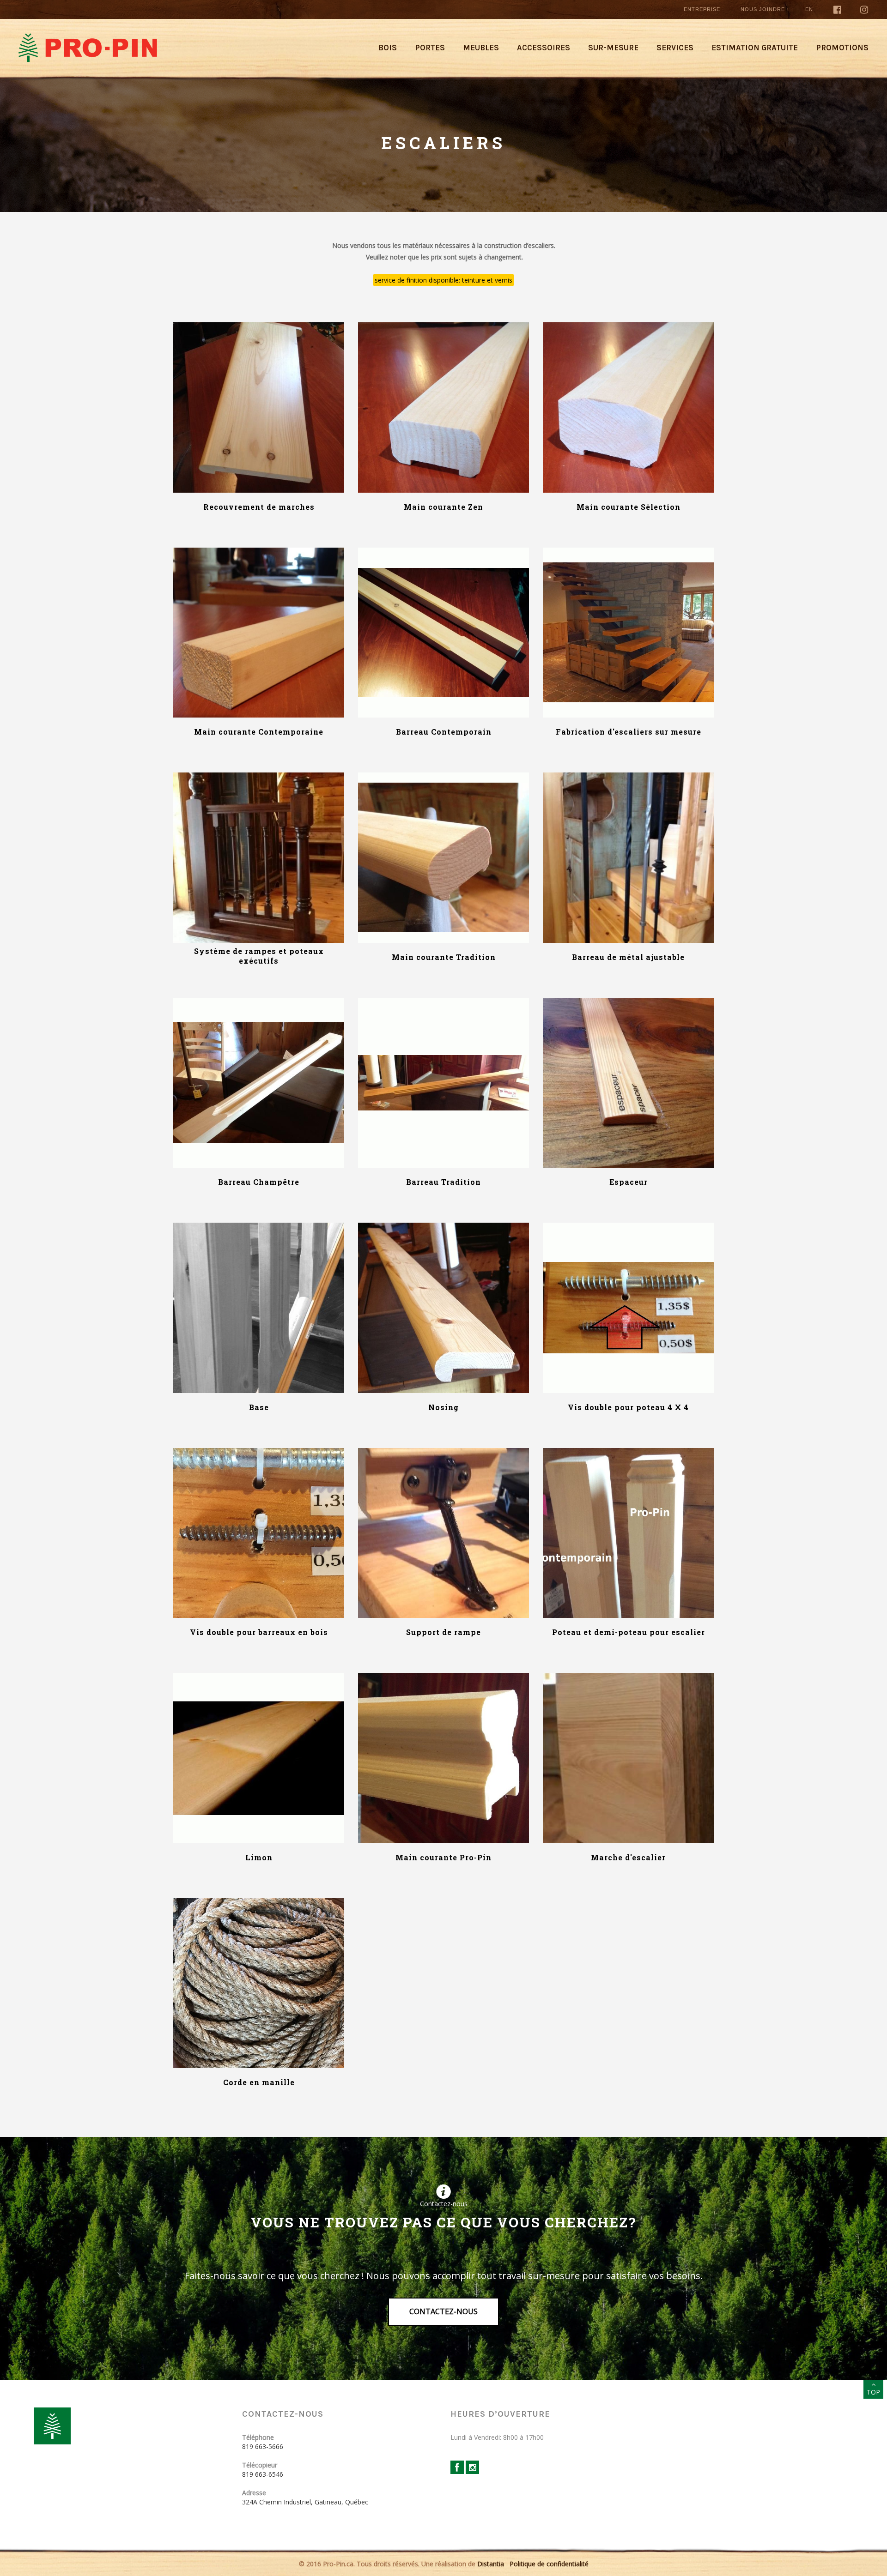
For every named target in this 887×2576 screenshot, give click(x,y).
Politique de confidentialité (549, 2564)
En (809, 9)
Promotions (842, 48)
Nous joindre (763, 9)
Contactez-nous (443, 2311)
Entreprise (702, 9)
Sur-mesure (613, 48)
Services (675, 48)
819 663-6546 (263, 2474)
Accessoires (544, 48)
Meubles (481, 48)
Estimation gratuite (755, 48)
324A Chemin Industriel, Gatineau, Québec (305, 2502)
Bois (388, 48)
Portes (430, 48)
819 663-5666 (263, 2446)
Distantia (491, 2564)
